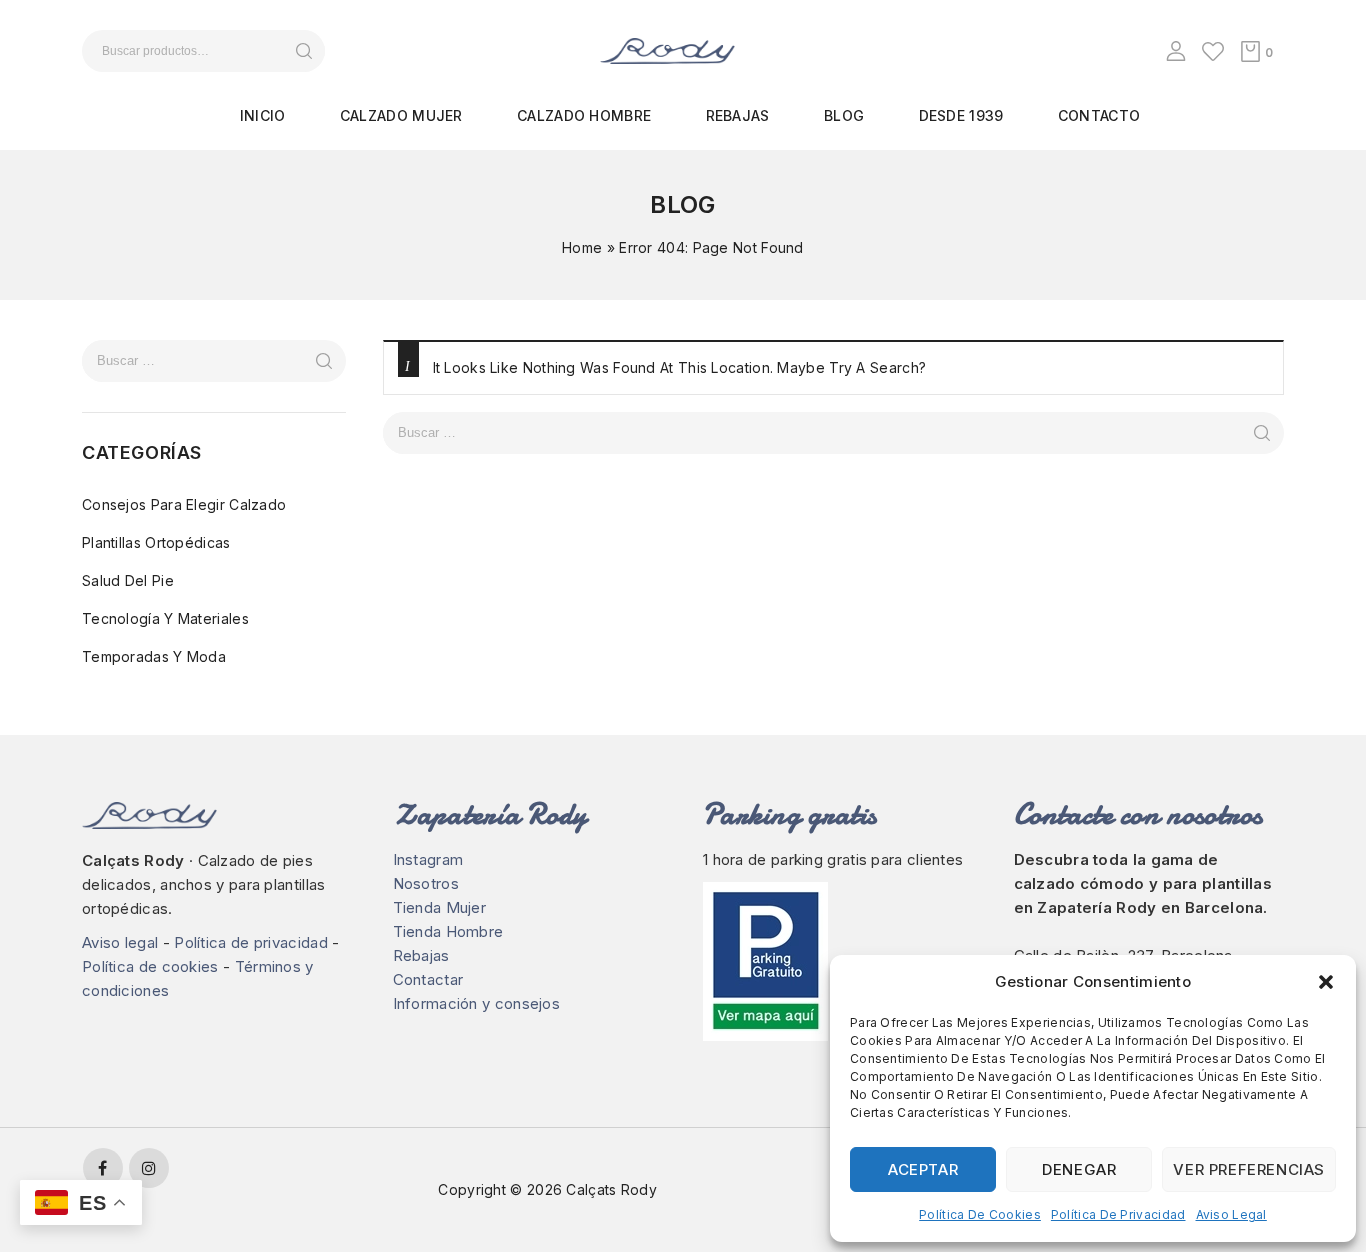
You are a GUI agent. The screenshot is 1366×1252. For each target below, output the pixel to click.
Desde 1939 (961, 115)
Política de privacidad (1118, 1214)
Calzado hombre (584, 115)
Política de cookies (980, 1214)
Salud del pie (128, 580)
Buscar (303, 51)
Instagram (428, 859)
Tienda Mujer (440, 907)
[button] (1326, 982)
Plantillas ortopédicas (156, 542)
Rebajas (738, 115)
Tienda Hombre (448, 931)
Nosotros (426, 883)
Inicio (263, 115)
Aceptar (923, 1169)
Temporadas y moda (154, 656)
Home (582, 247)
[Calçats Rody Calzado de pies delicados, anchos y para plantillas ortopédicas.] (667, 49)
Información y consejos (477, 1003)
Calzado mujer (401, 115)
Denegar (1079, 1169)
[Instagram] (149, 1168)
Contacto (1099, 115)
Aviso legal (1231, 1214)
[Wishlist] (1213, 51)
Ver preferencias (1249, 1169)
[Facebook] (103, 1168)
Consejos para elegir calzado (184, 504)
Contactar (428, 979)
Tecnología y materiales (165, 618)
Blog (844, 115)
